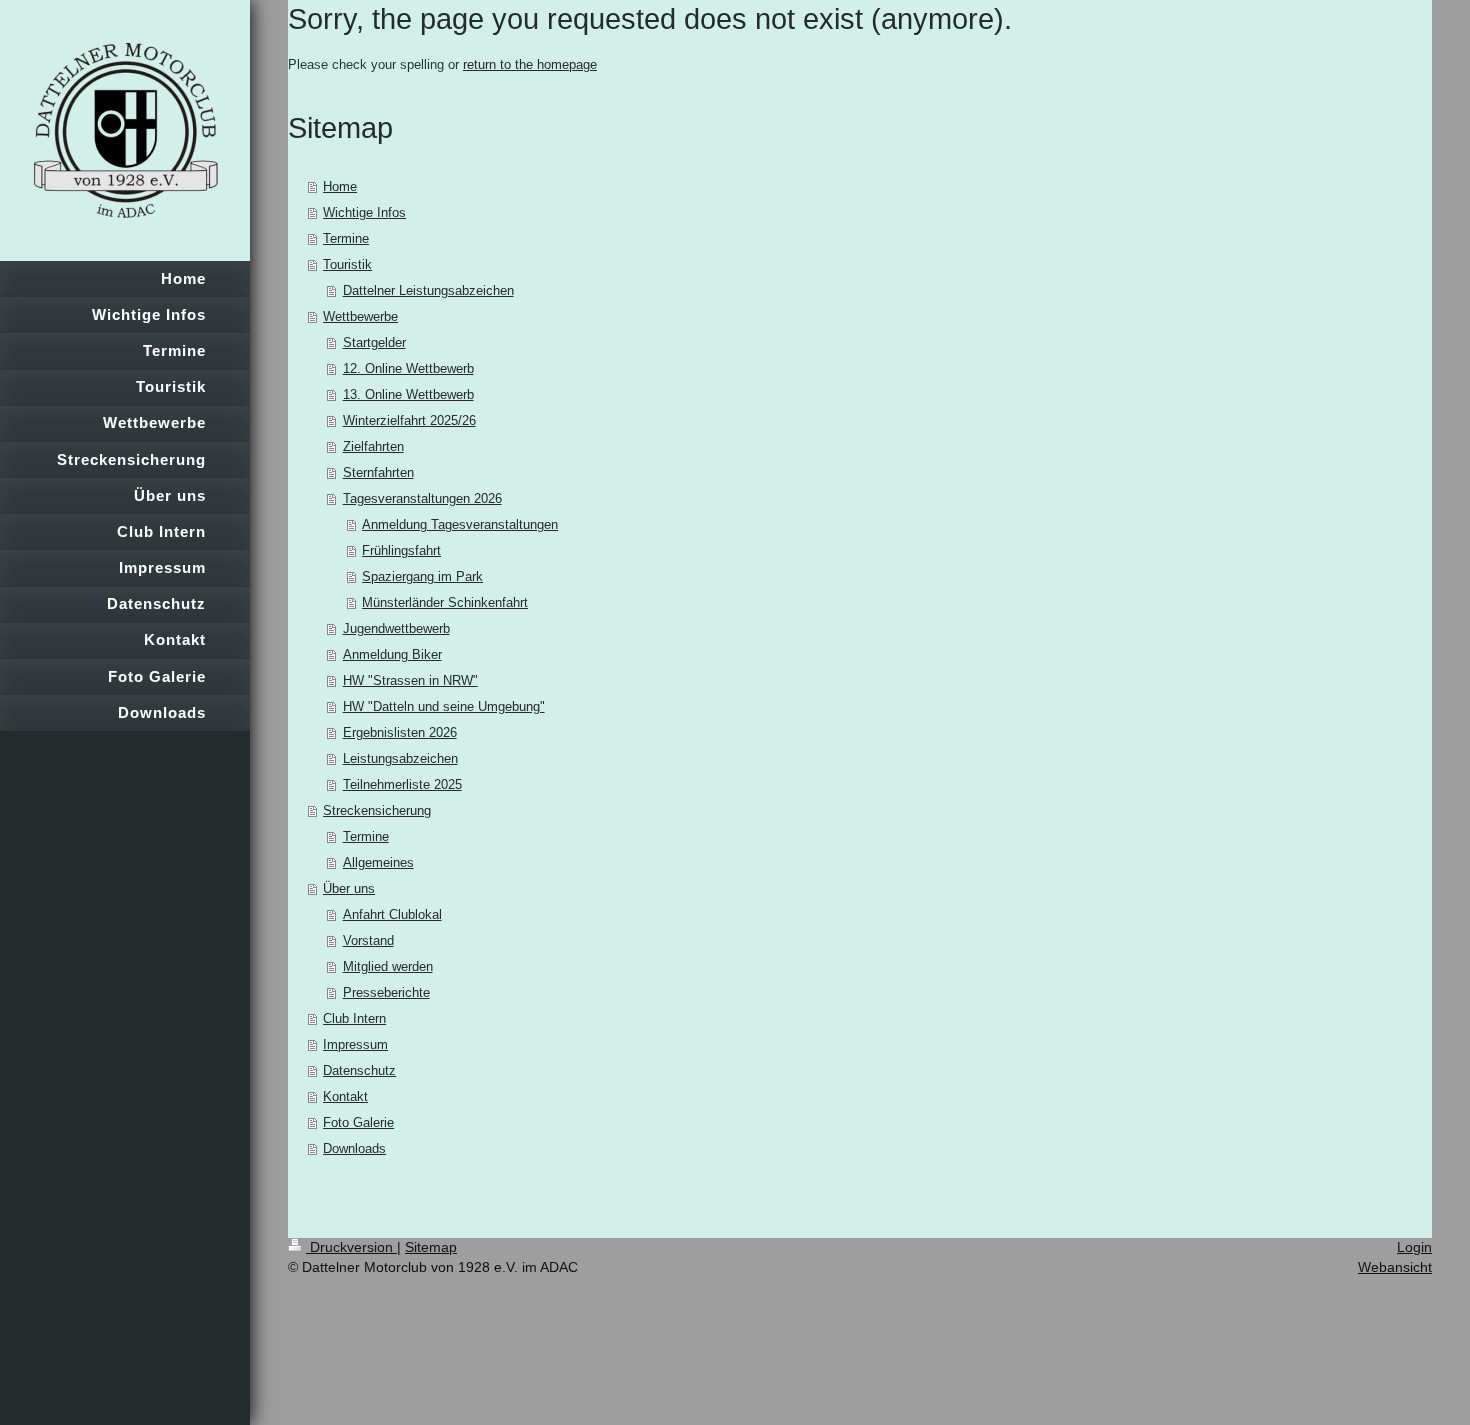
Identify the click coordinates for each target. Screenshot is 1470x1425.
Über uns (349, 888)
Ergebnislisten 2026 (400, 732)
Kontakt (345, 1096)
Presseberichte (386, 992)
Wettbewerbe (360, 316)
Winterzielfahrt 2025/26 (409, 420)
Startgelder (374, 342)
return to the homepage (530, 64)
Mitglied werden (388, 966)
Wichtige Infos (364, 212)
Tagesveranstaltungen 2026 (422, 498)
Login (1414, 1247)
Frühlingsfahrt (401, 550)
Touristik (347, 264)
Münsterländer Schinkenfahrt (445, 602)
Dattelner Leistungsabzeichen (428, 290)
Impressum (355, 1044)
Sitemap (431, 1247)
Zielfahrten (373, 446)
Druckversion (351, 1247)
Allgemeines (378, 862)
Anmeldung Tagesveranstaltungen (460, 524)
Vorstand (368, 940)
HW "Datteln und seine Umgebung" (444, 706)
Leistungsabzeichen (400, 758)
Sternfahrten (378, 472)
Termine (346, 238)
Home (340, 186)
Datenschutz (359, 1070)
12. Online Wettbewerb (408, 368)
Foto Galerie (358, 1122)
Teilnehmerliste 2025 (402, 784)
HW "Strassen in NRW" (410, 680)
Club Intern (354, 1018)
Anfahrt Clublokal (392, 914)
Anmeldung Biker (392, 654)
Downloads (354, 1148)
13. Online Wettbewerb (408, 394)
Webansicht (1395, 1267)
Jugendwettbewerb (396, 628)
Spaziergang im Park (422, 576)
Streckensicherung (377, 810)
